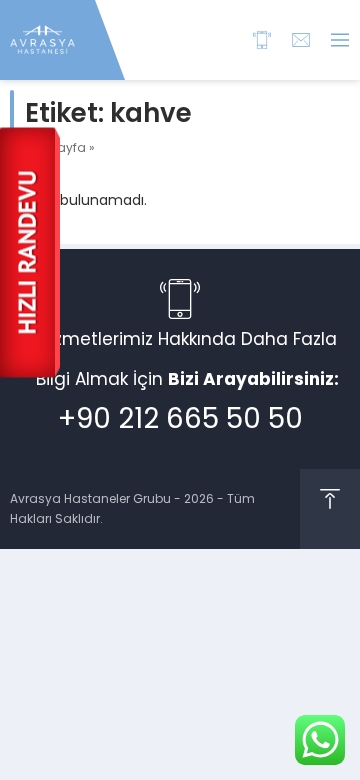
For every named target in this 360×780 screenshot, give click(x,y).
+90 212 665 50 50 (180, 418)
